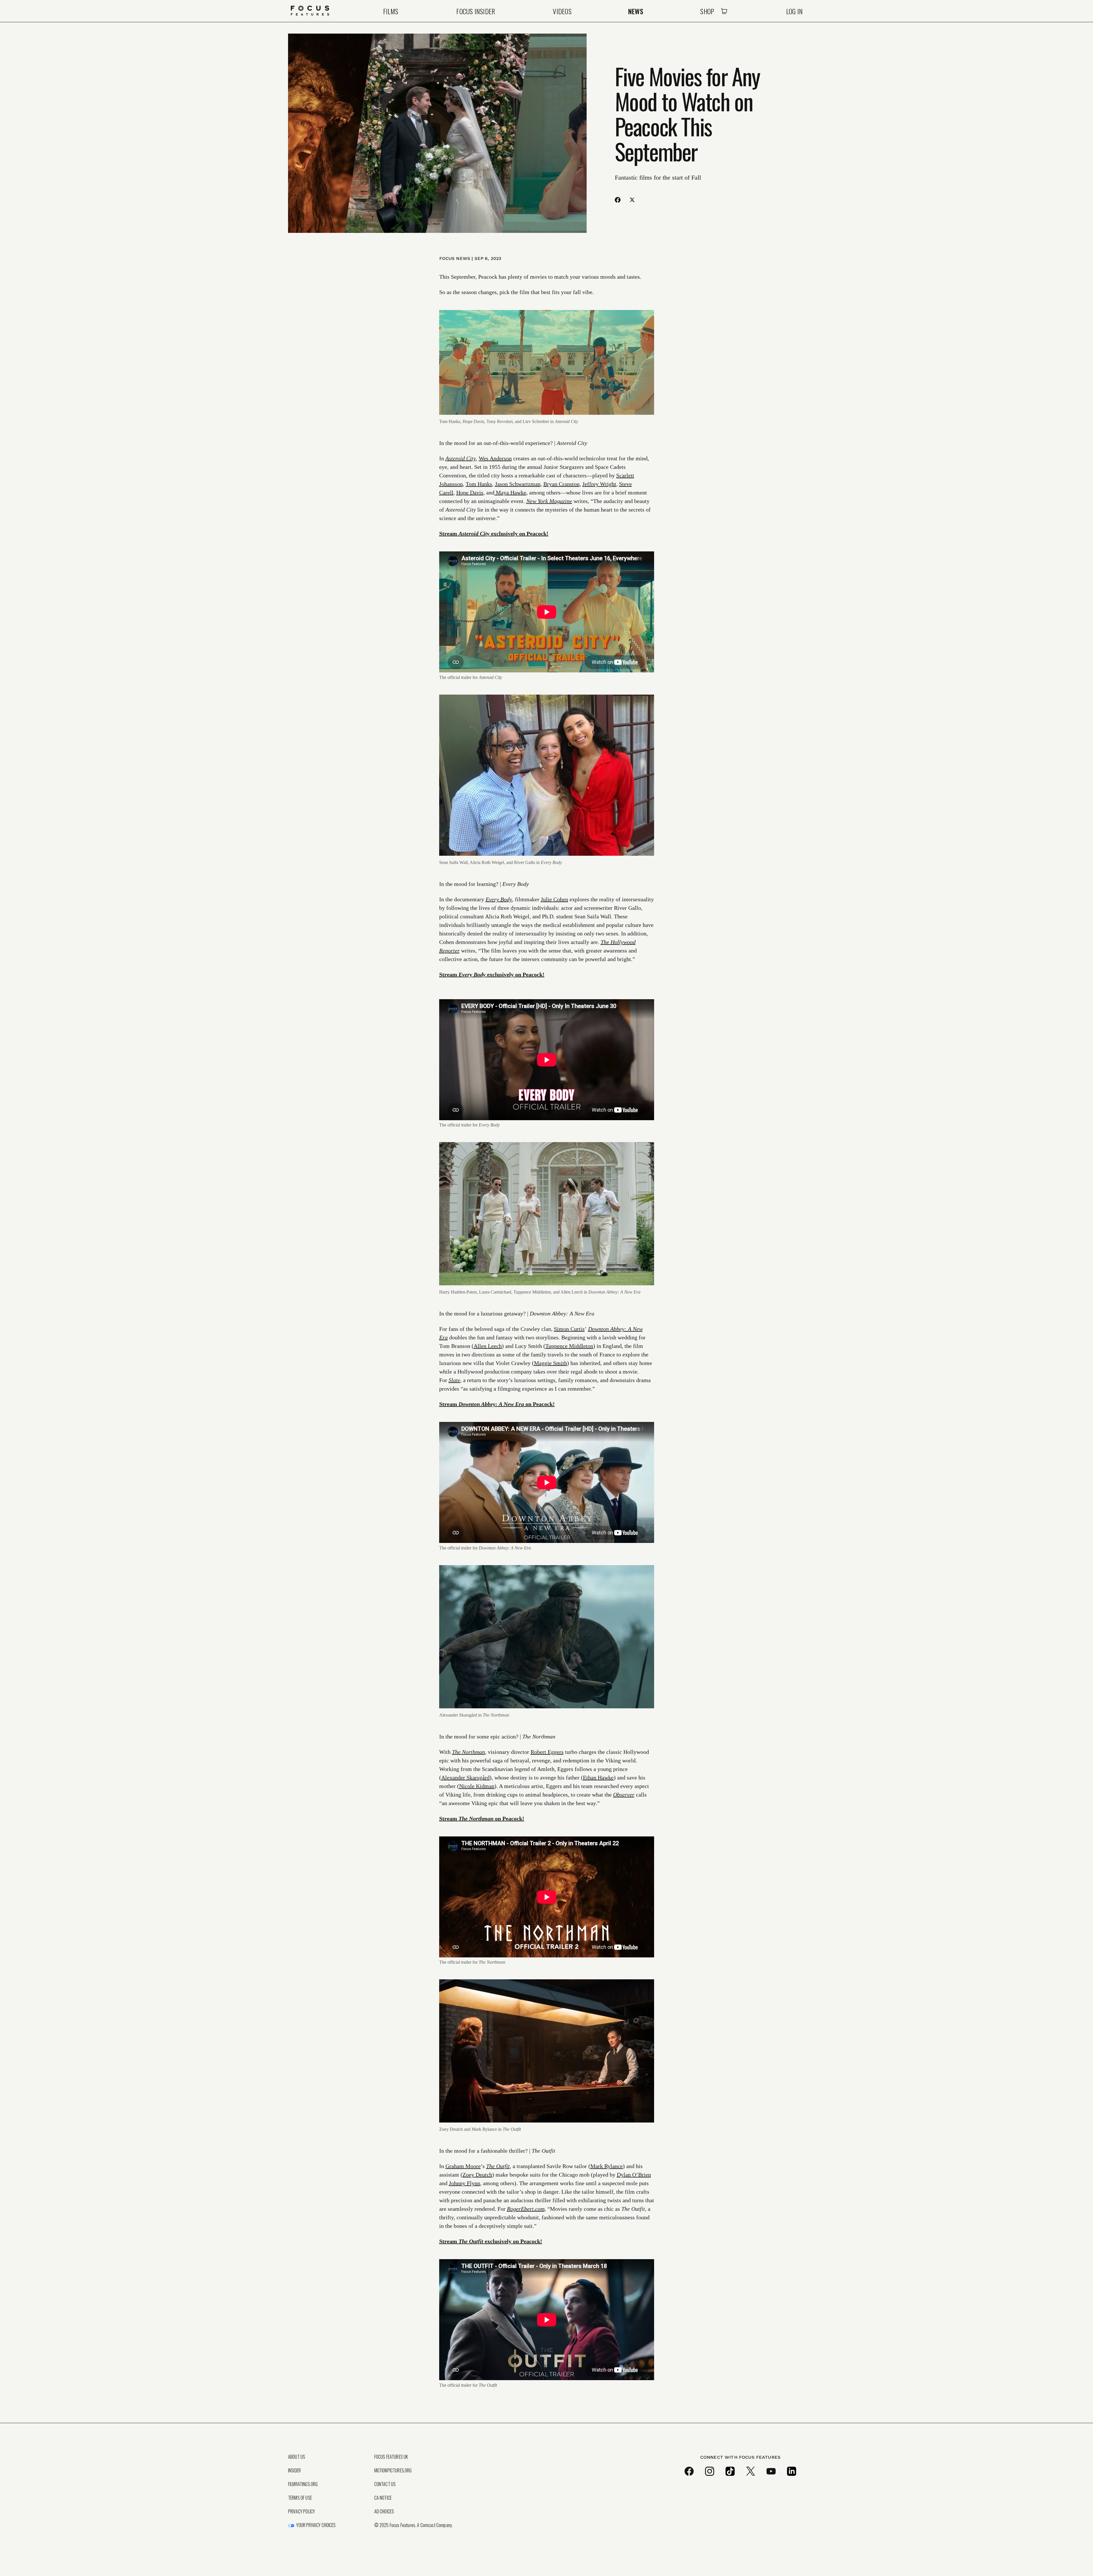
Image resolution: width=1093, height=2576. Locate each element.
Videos (562, 11)
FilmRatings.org (303, 2484)
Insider (294, 2470)
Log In (794, 11)
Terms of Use (300, 2498)
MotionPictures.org (393, 2470)
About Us (297, 2457)
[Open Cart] (724, 11)
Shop (707, 11)
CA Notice (383, 2498)
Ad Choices (384, 2511)
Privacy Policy (301, 2511)
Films (391, 11)
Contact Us (385, 2484)
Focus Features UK (391, 2457)
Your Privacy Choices (316, 2525)
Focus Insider (476, 11)
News (636, 11)
